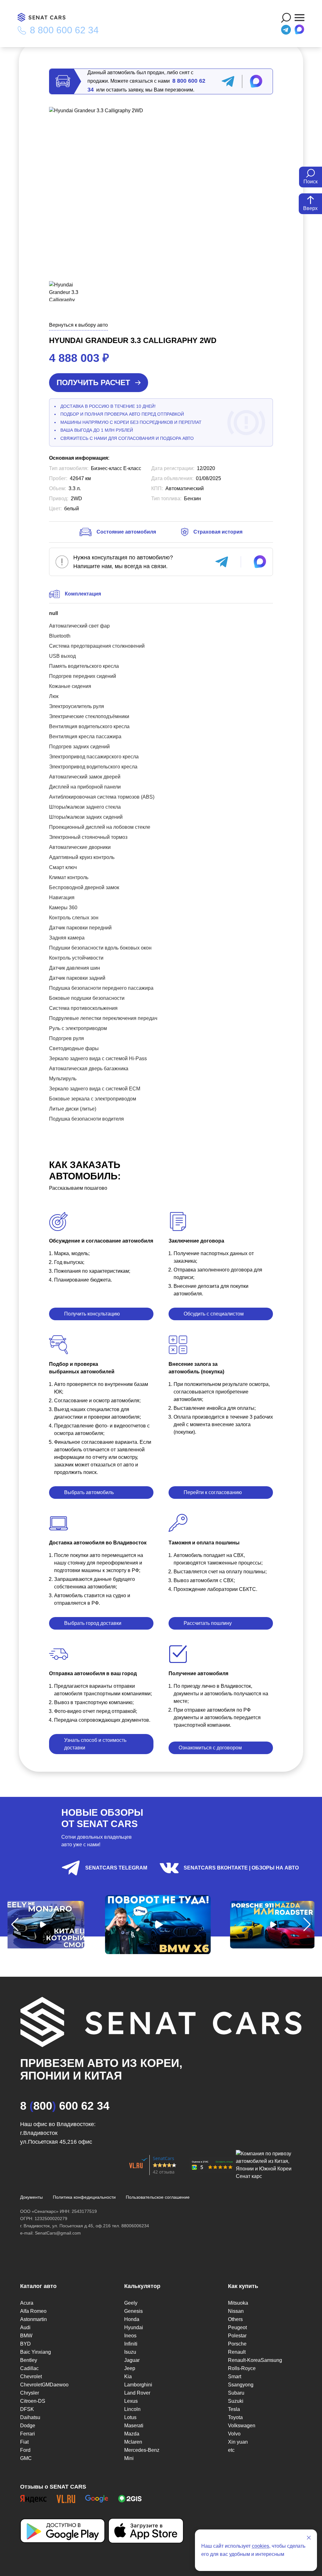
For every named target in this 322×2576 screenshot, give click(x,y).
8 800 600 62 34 (64, 30)
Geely (131, 2303)
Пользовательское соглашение (158, 2197)
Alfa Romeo (33, 2311)
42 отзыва (164, 2172)
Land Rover (137, 2393)
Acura (27, 2303)
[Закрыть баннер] (309, 2538)
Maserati (134, 2426)
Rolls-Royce (242, 2368)
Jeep (130, 2368)
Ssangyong (241, 2385)
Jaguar (132, 2360)
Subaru (236, 2393)
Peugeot (237, 2327)
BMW (26, 2336)
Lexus (131, 2401)
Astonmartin (33, 2319)
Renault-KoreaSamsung (255, 2360)
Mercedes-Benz (142, 2450)
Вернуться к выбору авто (78, 325)
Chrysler (30, 2393)
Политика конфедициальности (84, 2197)
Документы (31, 2197)
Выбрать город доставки (93, 1623)
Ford (25, 2450)
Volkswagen (242, 2426)
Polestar (237, 2336)
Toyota (235, 2417)
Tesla (234, 2409)
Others (235, 2319)
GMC (26, 2458)
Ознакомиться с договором (210, 1748)
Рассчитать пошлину (208, 1623)
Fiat (24, 2442)
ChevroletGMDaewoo (44, 2385)
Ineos (130, 2336)
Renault (237, 2352)
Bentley (29, 2360)
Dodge (28, 2426)
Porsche (237, 2344)
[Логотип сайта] (45, 17)
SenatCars (164, 2158)
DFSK (27, 2409)
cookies (261, 2546)
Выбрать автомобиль (89, 1492)
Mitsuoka (238, 2303)
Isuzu (130, 2352)
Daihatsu (30, 2417)
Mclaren (133, 2442)
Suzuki (236, 2401)
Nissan (236, 2311)
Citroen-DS (33, 2401)
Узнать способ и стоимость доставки (95, 1744)
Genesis (133, 2311)
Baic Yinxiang (36, 2352)
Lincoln (132, 2409)
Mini (129, 2458)
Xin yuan (238, 2442)
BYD (25, 2344)
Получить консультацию (92, 1314)
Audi (25, 2327)
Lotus (130, 2417)
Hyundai (134, 2327)
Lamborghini (138, 2385)
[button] (15, 1925)
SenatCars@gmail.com (58, 2233)
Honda (132, 2319)
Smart (235, 2377)
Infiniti (131, 2344)
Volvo (234, 2434)
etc (231, 2450)
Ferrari (28, 2434)
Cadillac (29, 2368)
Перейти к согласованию (213, 1492)
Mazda (132, 2434)
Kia (128, 2377)
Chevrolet (31, 2377)
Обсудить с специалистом (214, 1314)
